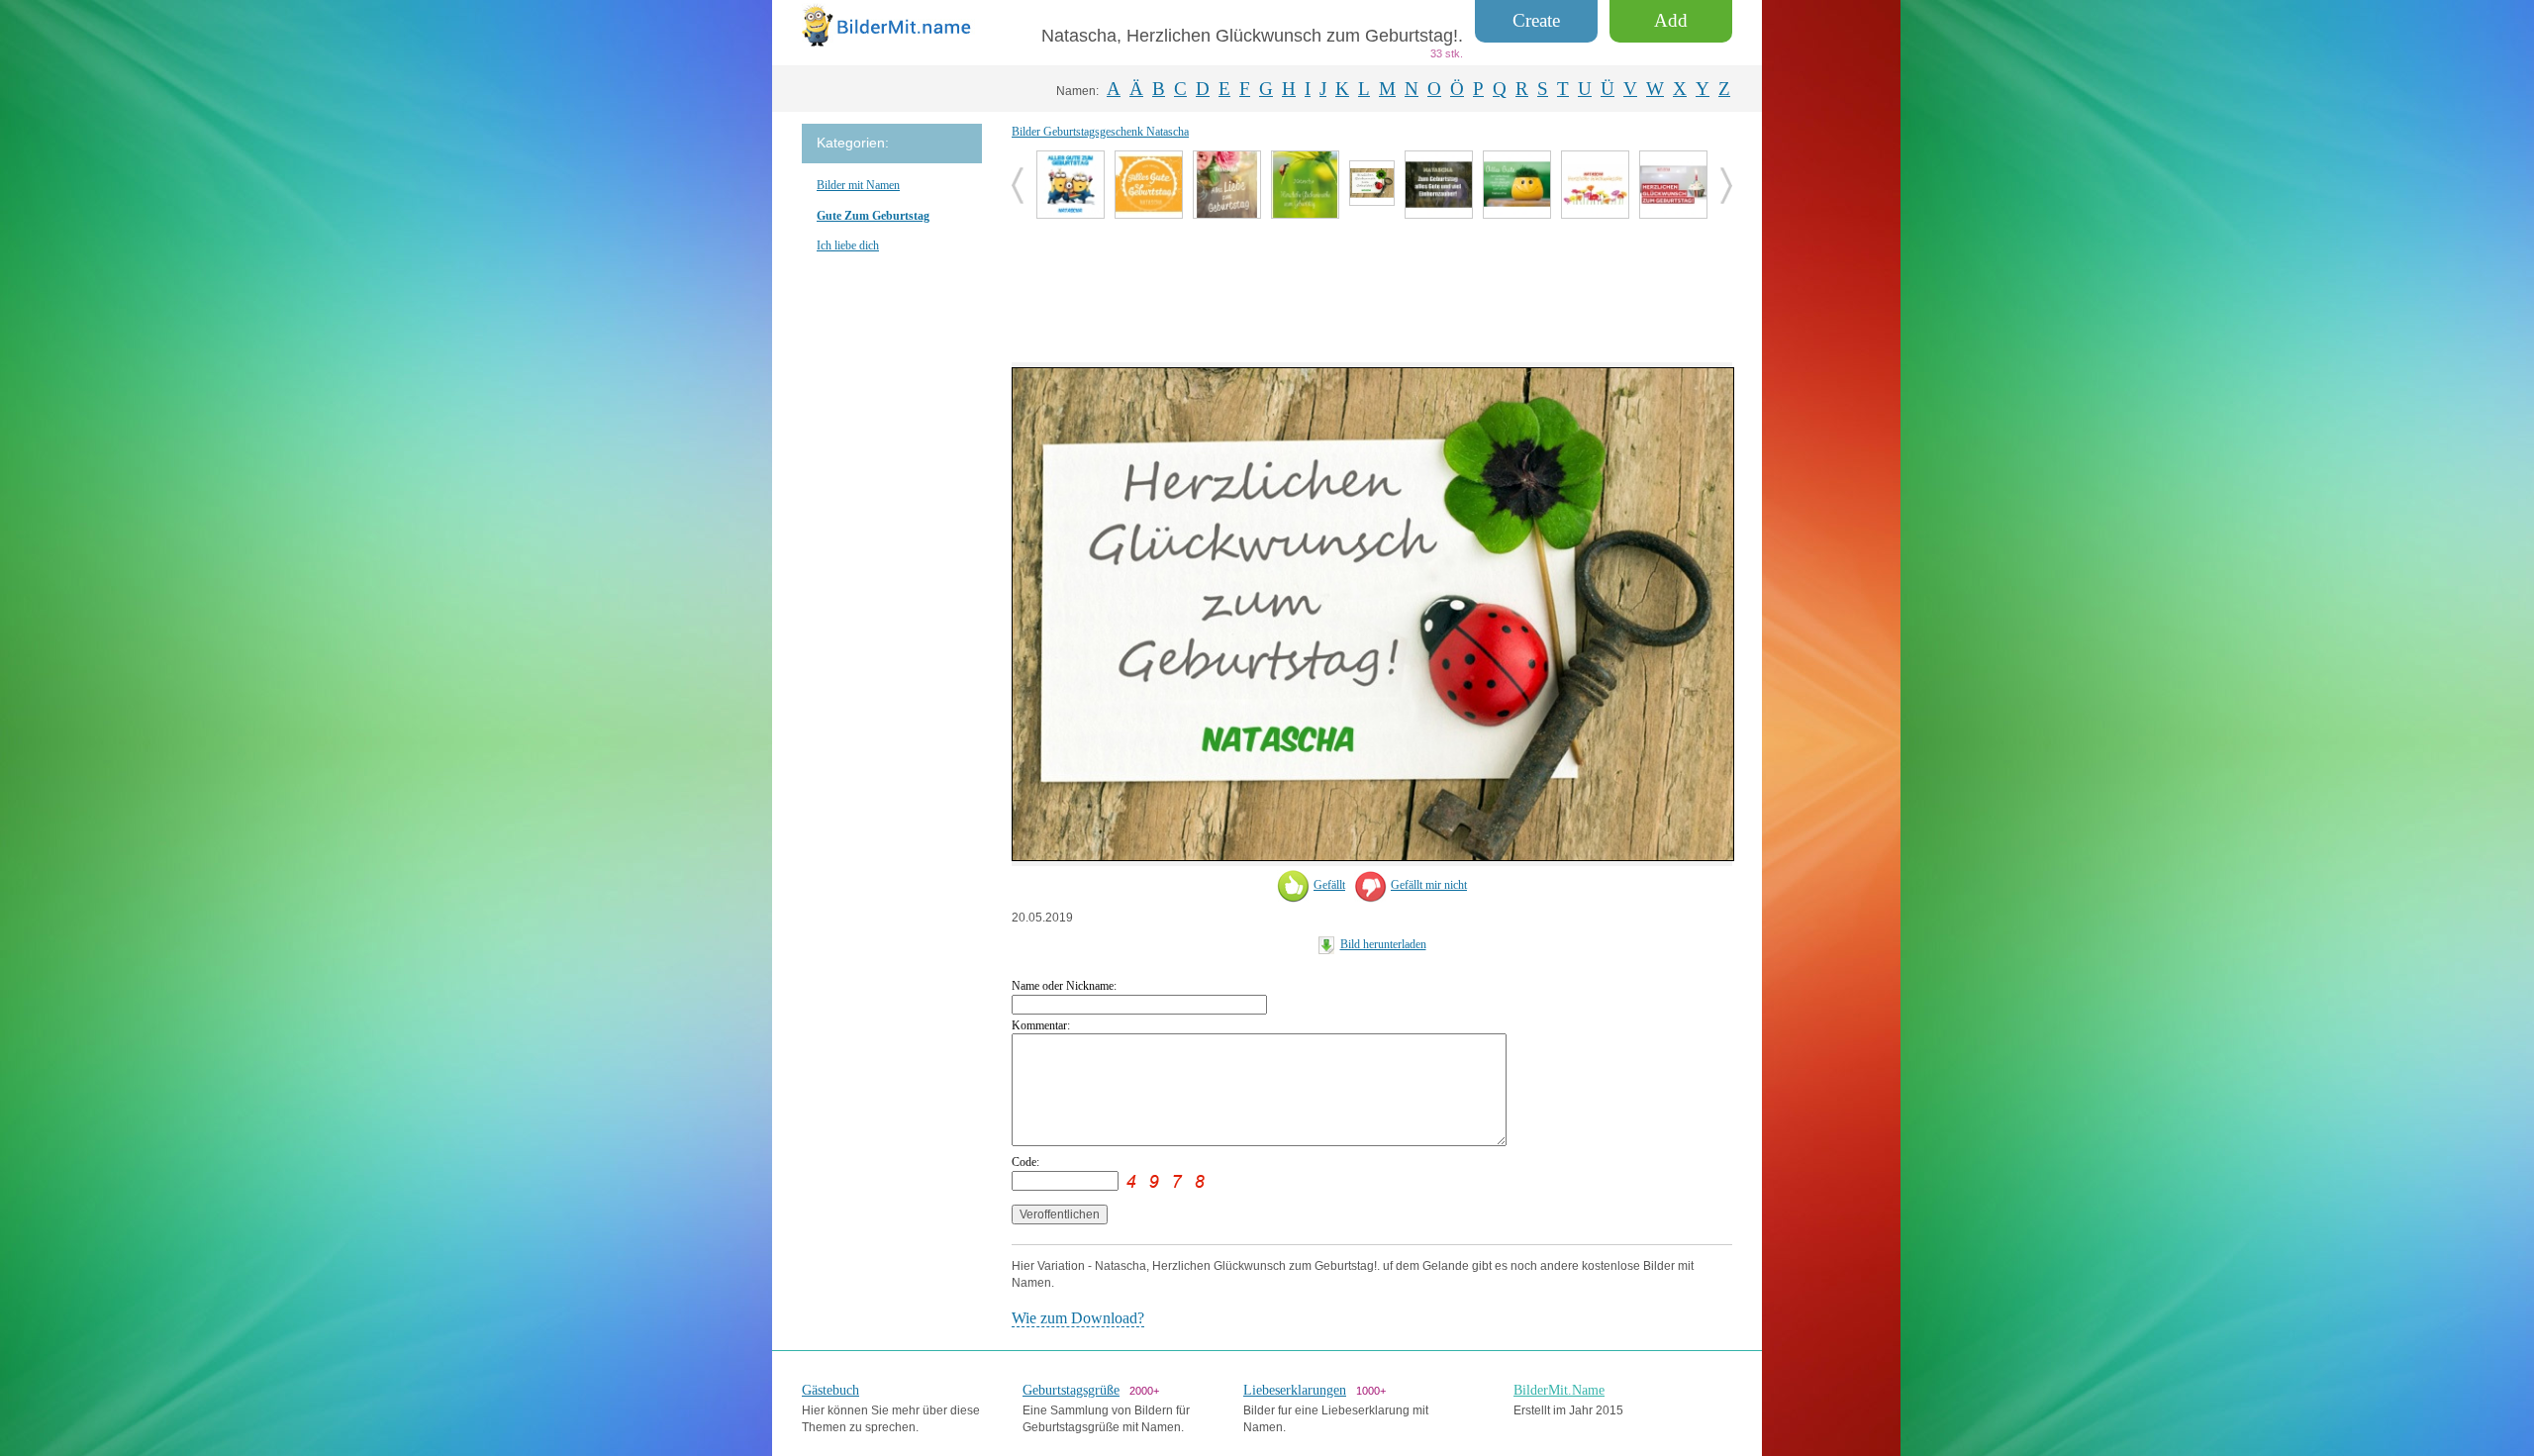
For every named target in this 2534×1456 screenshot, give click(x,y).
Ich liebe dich (848, 245)
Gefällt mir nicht (1429, 885)
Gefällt (1329, 885)
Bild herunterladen (1383, 944)
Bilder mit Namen (858, 185)
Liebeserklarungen (1295, 1390)
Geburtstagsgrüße (1071, 1390)
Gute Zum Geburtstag (873, 216)
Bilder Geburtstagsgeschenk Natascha (1100, 132)
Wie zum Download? (1078, 1318)
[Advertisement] (1372, 288)
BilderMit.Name (1559, 1390)
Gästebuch (830, 1390)
